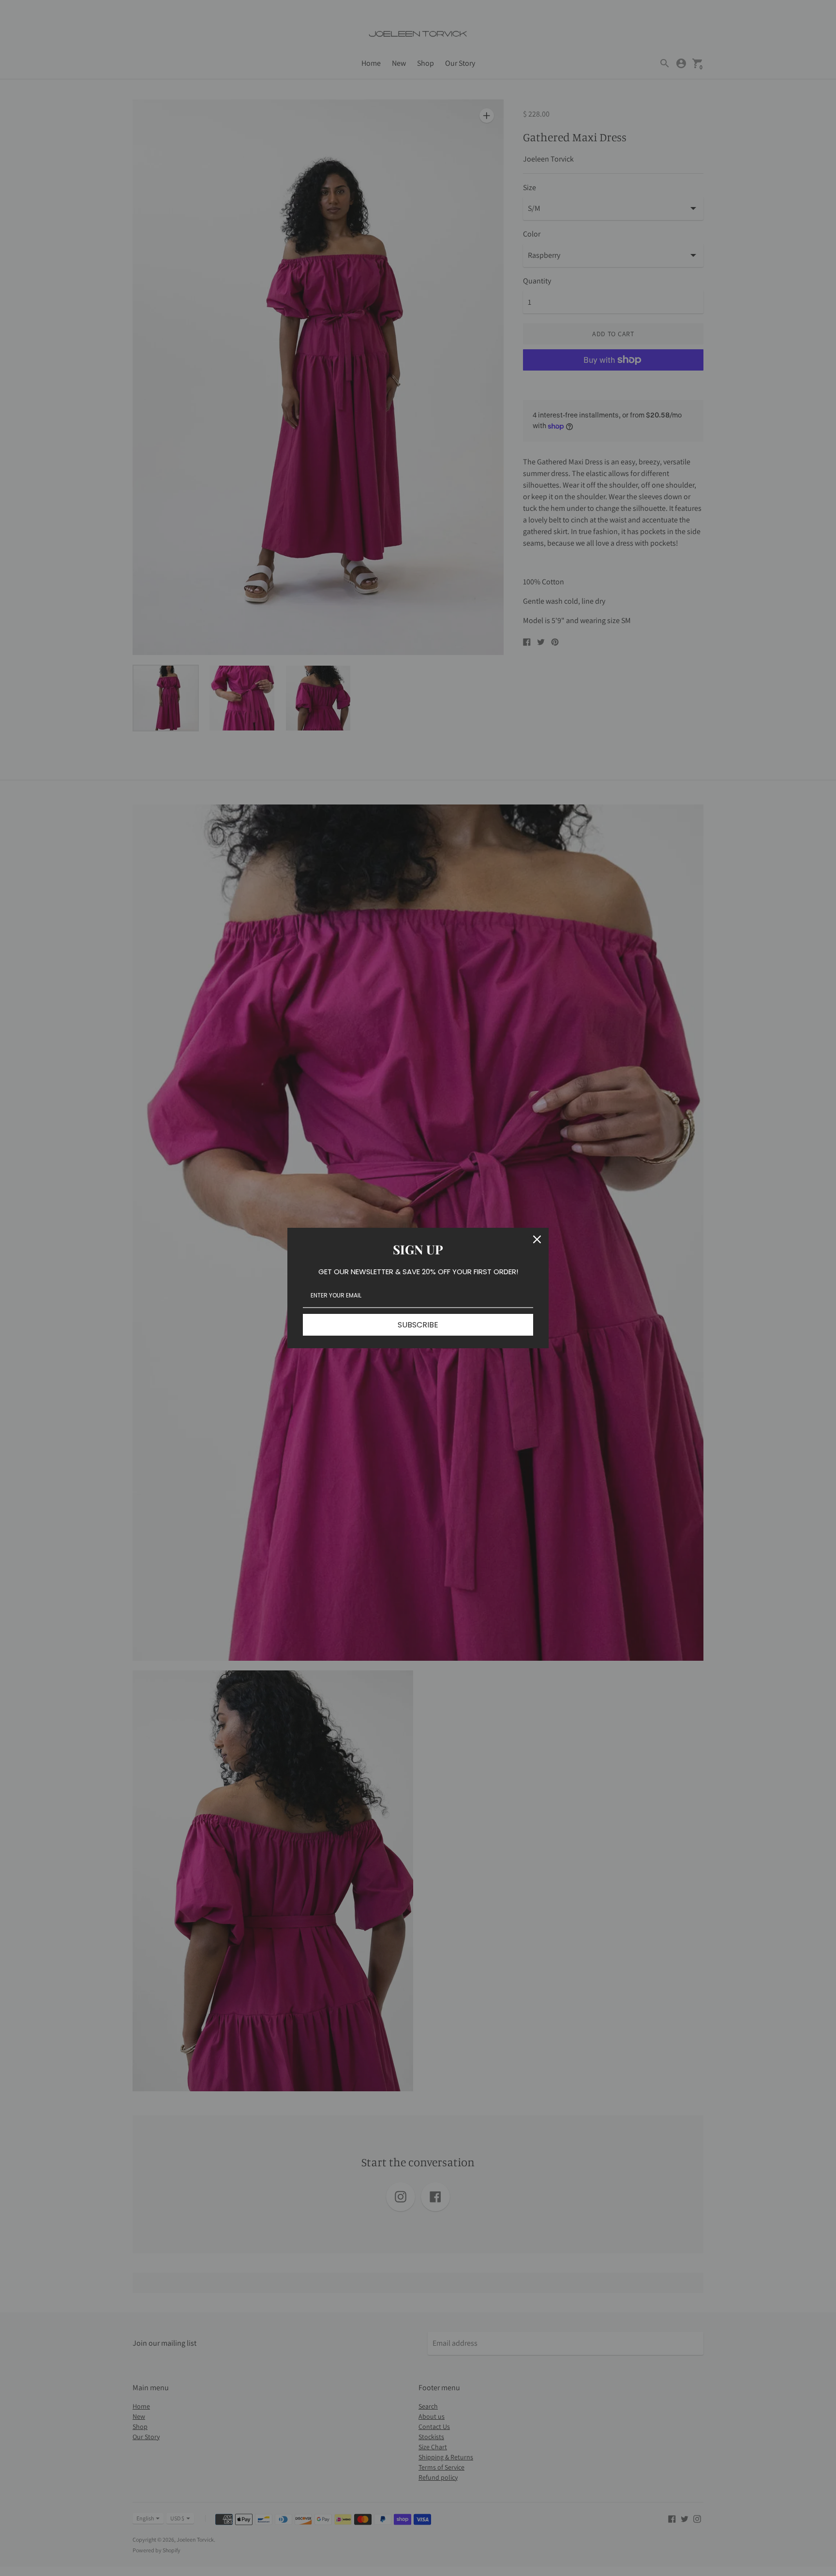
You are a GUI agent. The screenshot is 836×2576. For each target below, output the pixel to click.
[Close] (537, 1239)
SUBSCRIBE (418, 1325)
